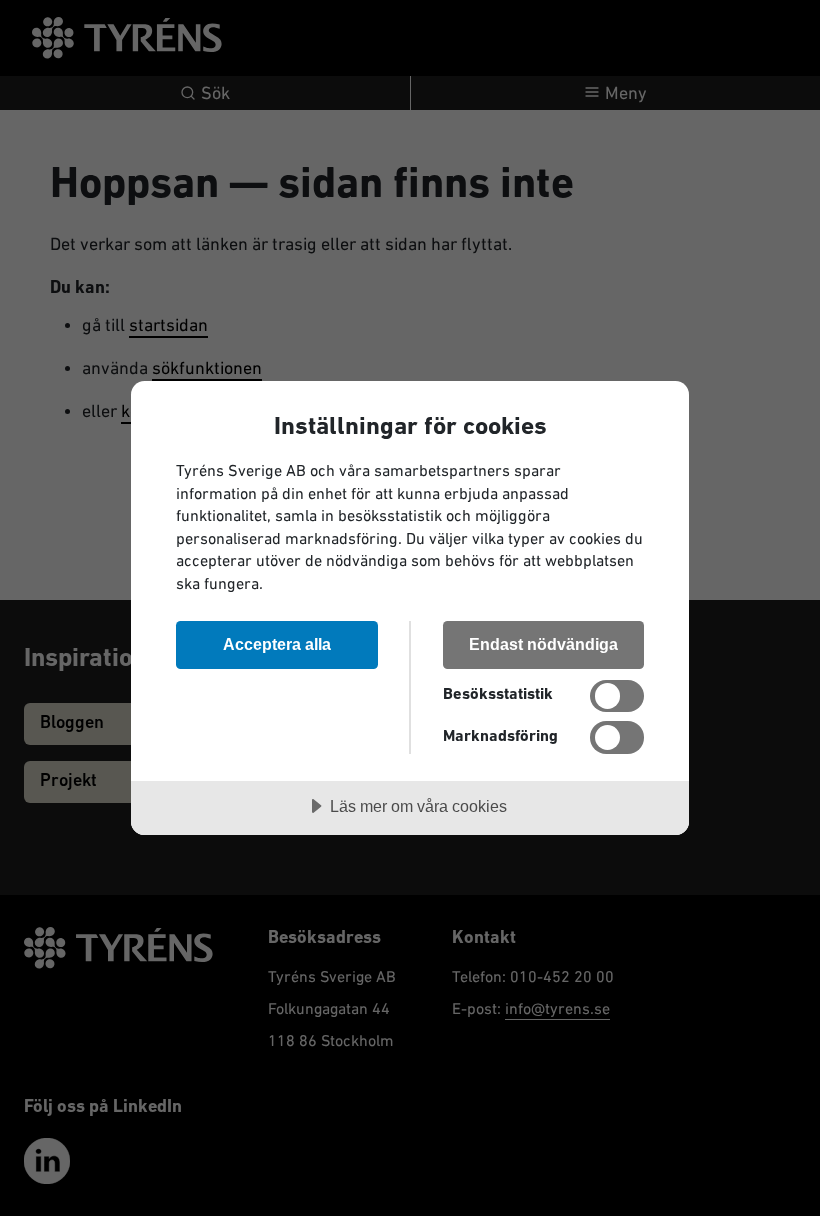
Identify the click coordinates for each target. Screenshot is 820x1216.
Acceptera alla (277, 644)
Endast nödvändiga (543, 644)
